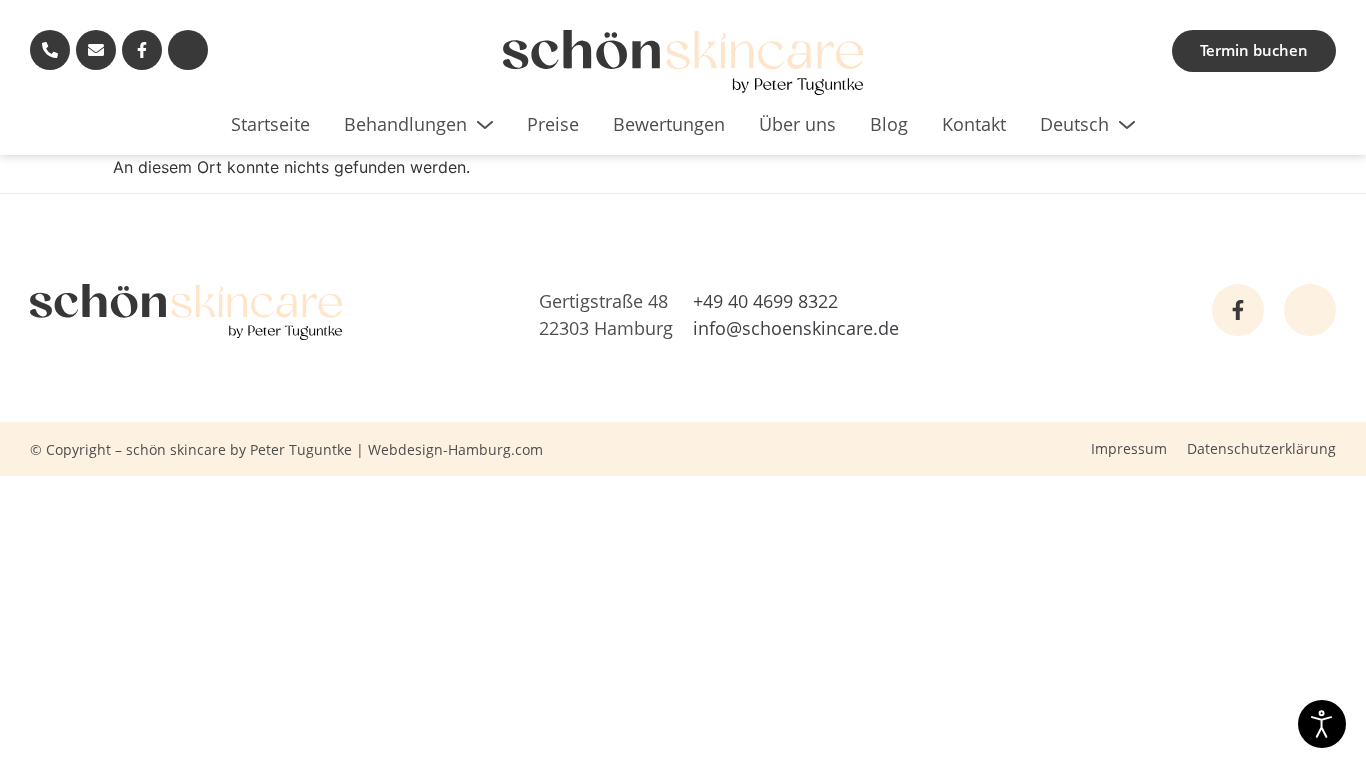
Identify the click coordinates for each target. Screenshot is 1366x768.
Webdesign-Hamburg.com (455, 449)
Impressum (1129, 448)
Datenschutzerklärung (1261, 448)
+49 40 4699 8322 (765, 301)
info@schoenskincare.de (796, 328)
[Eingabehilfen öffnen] (1322, 724)
